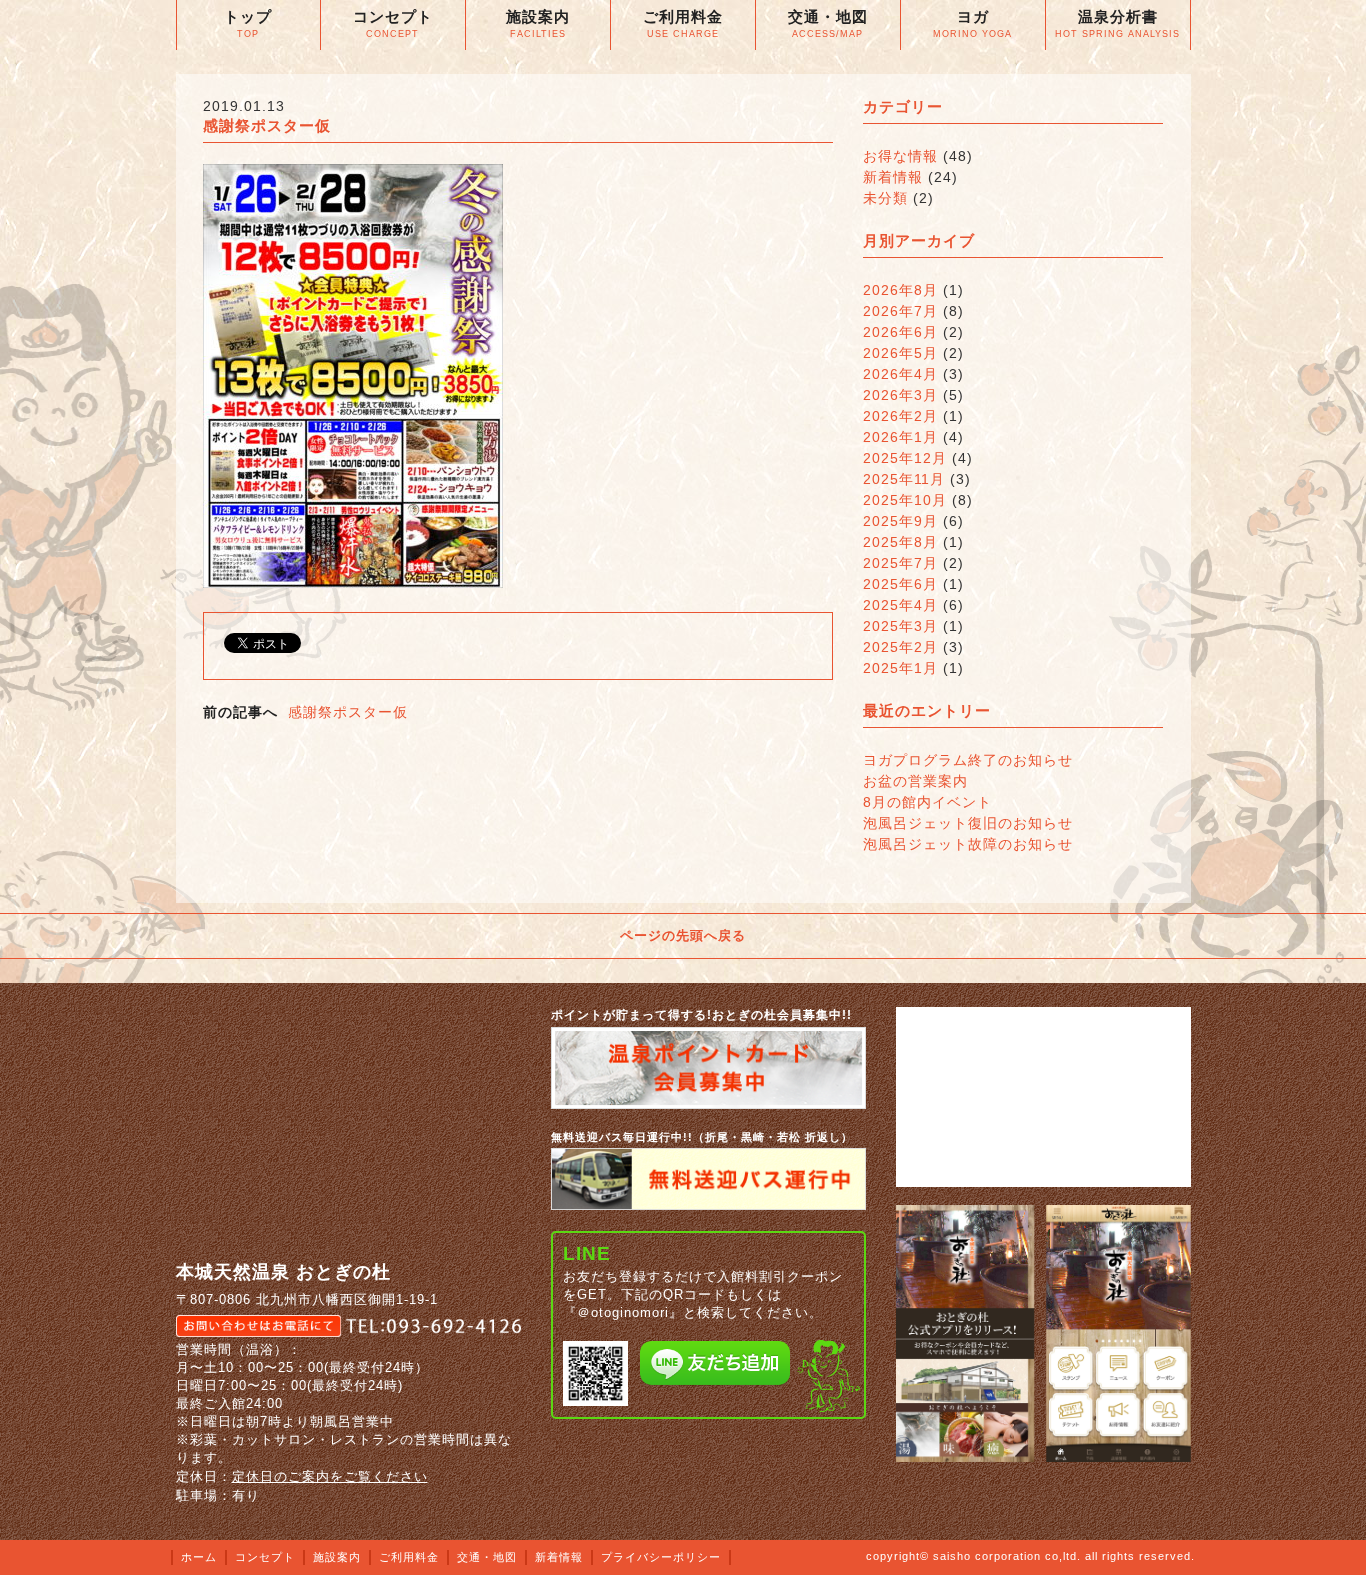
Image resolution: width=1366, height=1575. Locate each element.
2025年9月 (900, 521)
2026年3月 (900, 395)
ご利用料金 (409, 1557)
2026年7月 (900, 311)
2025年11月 (904, 479)
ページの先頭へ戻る (683, 935)
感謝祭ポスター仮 (348, 712)
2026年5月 (900, 353)
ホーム (199, 1557)
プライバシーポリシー (661, 1557)
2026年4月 (900, 374)
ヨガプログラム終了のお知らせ (968, 760)
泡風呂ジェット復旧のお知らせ (968, 823)
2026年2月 (900, 416)
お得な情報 (900, 156)
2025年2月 (900, 647)
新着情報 (893, 177)
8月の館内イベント (927, 802)
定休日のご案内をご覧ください (330, 1476)
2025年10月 (905, 500)
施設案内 (337, 1557)
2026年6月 (900, 332)
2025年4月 (900, 605)
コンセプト (265, 1557)
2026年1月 (900, 437)
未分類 (885, 198)
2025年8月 (900, 542)
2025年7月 (900, 563)
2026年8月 (900, 290)
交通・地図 (487, 1557)
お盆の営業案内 (915, 781)
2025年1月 (900, 668)
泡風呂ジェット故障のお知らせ (968, 844)
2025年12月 (905, 458)
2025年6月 (900, 584)
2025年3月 (900, 626)
